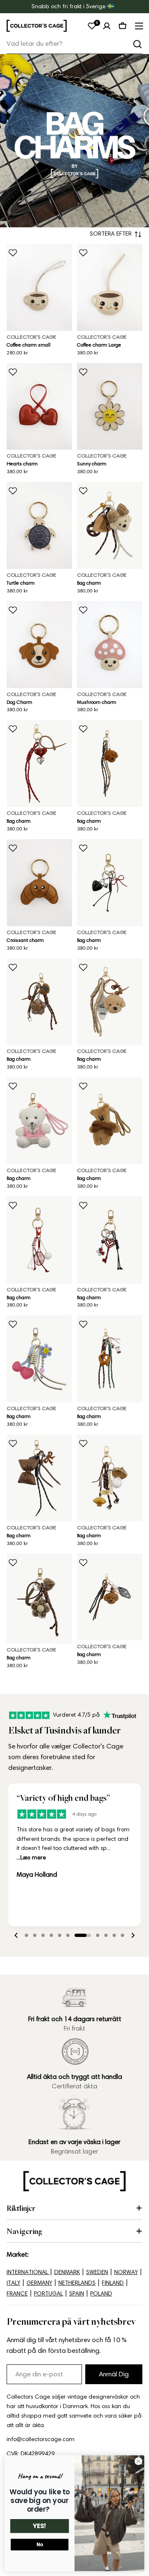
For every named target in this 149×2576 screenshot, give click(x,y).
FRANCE (17, 2294)
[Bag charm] (110, 525)
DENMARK (67, 2272)
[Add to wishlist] (13, 253)
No (40, 2545)
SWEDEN (97, 2272)
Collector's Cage (31, 337)
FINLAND (113, 2283)
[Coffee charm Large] (110, 287)
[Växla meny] (138, 26)
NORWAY (126, 2272)
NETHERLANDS (77, 2283)
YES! (40, 2526)
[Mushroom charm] (110, 645)
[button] (26, 1935)
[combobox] (74, 44)
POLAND (101, 2294)
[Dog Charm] (39, 645)
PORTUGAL (48, 2294)
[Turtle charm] (39, 525)
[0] (92, 26)
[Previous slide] (16, 1935)
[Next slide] (133, 1935)
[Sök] (137, 44)
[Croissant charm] (39, 883)
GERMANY (39, 2283)
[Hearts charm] (39, 407)
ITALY (13, 2283)
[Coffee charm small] (39, 287)
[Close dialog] (139, 2461)
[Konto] (107, 26)
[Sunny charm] (110, 407)
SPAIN (77, 2294)
